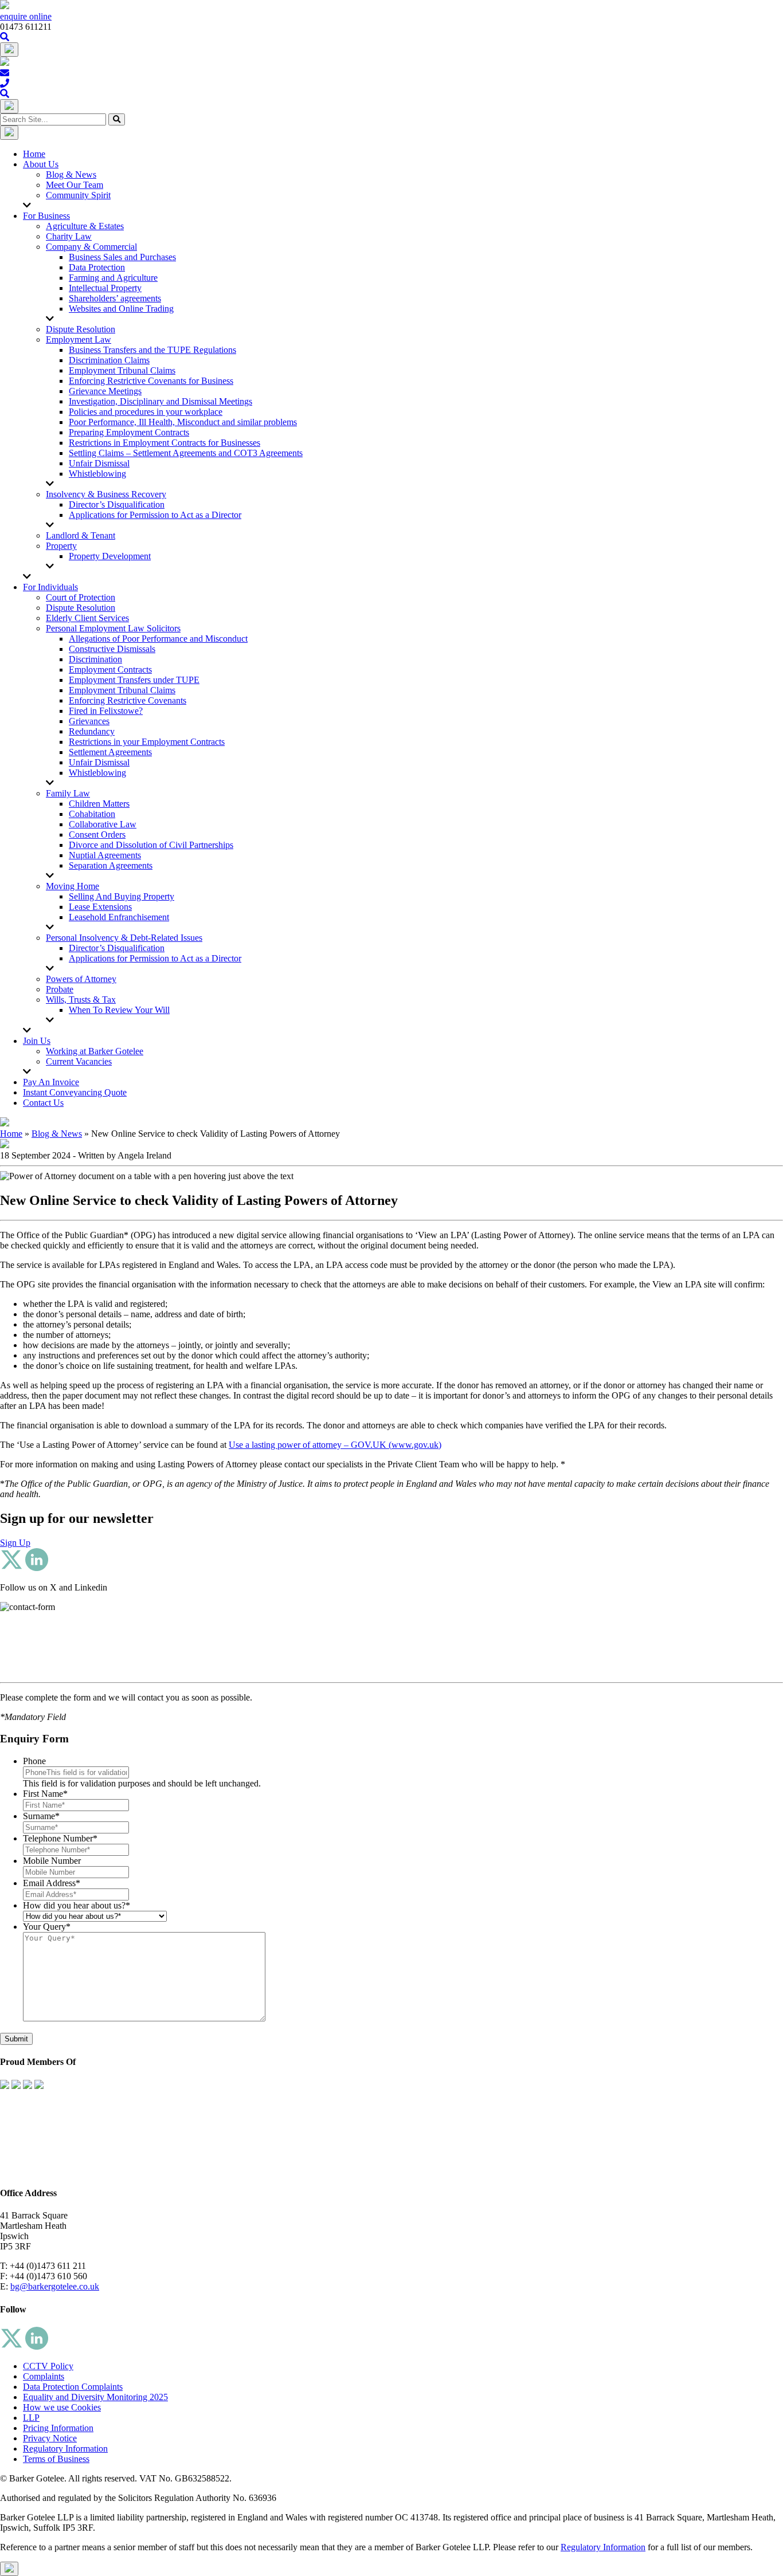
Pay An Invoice (51, 1082)
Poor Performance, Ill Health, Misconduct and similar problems (183, 422)
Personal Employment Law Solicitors (113, 628)
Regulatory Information (65, 2449)
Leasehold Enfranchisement (119, 917)
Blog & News (71, 174)
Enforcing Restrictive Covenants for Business (151, 381)
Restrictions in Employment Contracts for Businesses (165, 443)
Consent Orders (97, 835)
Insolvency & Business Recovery (106, 494)
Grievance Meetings (105, 391)
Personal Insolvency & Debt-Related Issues (124, 938)
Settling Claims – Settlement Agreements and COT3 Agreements (186, 453)
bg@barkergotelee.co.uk (55, 2286)
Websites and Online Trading (121, 309)
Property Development (110, 556)
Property (61, 546)
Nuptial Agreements (105, 855)
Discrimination (95, 659)
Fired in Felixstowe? (106, 711)
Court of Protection (81, 597)
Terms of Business (56, 2459)
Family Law (68, 793)
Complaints (44, 2376)
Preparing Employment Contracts (129, 432)
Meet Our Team (75, 185)
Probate (60, 989)
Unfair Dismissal (99, 463)
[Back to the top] (9, 2569)
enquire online (26, 16)
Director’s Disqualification (117, 504)
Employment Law (79, 339)
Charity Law (69, 236)
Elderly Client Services (87, 618)
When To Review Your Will (119, 1010)
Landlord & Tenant (81, 535)
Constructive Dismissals (112, 649)
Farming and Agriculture (113, 278)
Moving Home (73, 886)
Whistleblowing (97, 474)
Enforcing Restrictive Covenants (128, 700)
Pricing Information (58, 2428)
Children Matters (99, 804)
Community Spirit (78, 195)
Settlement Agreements (110, 752)
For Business (46, 216)
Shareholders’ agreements (115, 298)
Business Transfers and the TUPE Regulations (152, 350)
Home (34, 154)
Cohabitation (92, 814)
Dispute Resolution (81, 329)
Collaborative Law (103, 824)
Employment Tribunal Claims (122, 370)
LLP (31, 2418)
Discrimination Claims (109, 360)
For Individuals (50, 587)
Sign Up (15, 1543)
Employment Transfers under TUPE (134, 680)
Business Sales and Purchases (122, 257)
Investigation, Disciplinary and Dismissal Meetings (160, 401)
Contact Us (43, 1103)
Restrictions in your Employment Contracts (147, 742)
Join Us (37, 1041)
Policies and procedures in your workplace (146, 412)
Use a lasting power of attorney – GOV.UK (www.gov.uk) (335, 1445)
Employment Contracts (110, 669)
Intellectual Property (105, 288)
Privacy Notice (50, 2438)
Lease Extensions (100, 907)
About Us (41, 164)
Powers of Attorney (81, 979)
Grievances (89, 721)
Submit (16, 2039)
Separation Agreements (111, 865)
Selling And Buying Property (122, 896)
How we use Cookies (62, 2407)
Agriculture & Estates (85, 226)
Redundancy (92, 731)
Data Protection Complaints (73, 2387)
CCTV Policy (48, 2366)
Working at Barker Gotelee (95, 1051)
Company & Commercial (91, 247)
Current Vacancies (79, 1061)
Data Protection (97, 267)
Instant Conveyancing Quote (75, 1092)
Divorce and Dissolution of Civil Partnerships (151, 845)
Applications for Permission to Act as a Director (155, 515)
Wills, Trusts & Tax (81, 1000)
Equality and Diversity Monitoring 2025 (95, 2397)
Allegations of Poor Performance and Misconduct (158, 639)
